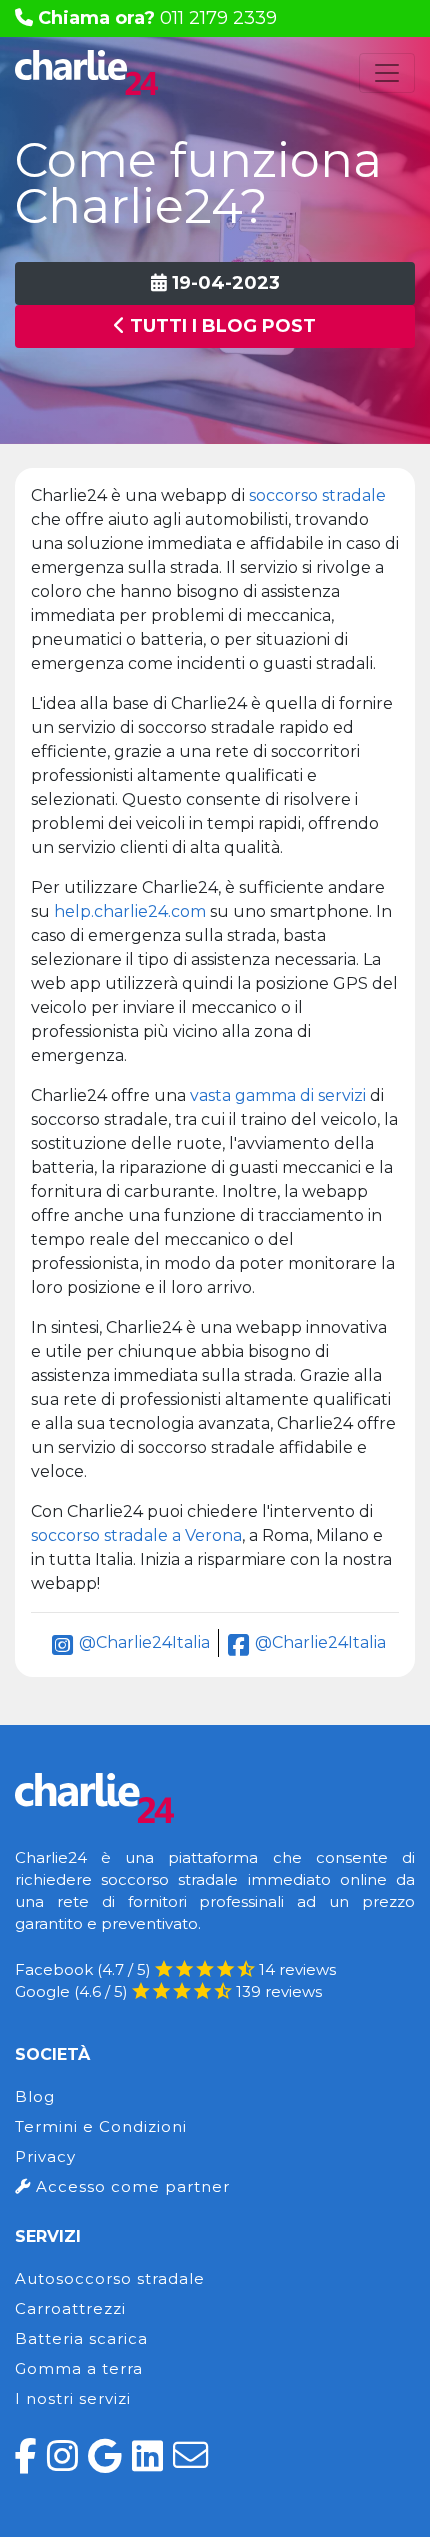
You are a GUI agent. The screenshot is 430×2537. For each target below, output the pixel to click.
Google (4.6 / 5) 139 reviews (168, 1991)
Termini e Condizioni (101, 2126)
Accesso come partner (130, 2186)
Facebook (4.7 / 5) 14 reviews (175, 1969)
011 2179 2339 (157, 18)
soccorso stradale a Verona (136, 1535)
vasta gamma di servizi (278, 1095)
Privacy (45, 2156)
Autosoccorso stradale (110, 2278)
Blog (35, 2096)
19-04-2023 (223, 283)
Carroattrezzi (70, 2308)
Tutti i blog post (220, 326)
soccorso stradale (317, 495)
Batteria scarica (81, 2338)
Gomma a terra (79, 2368)
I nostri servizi (73, 2398)
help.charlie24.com (130, 911)
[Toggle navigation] (387, 73)
